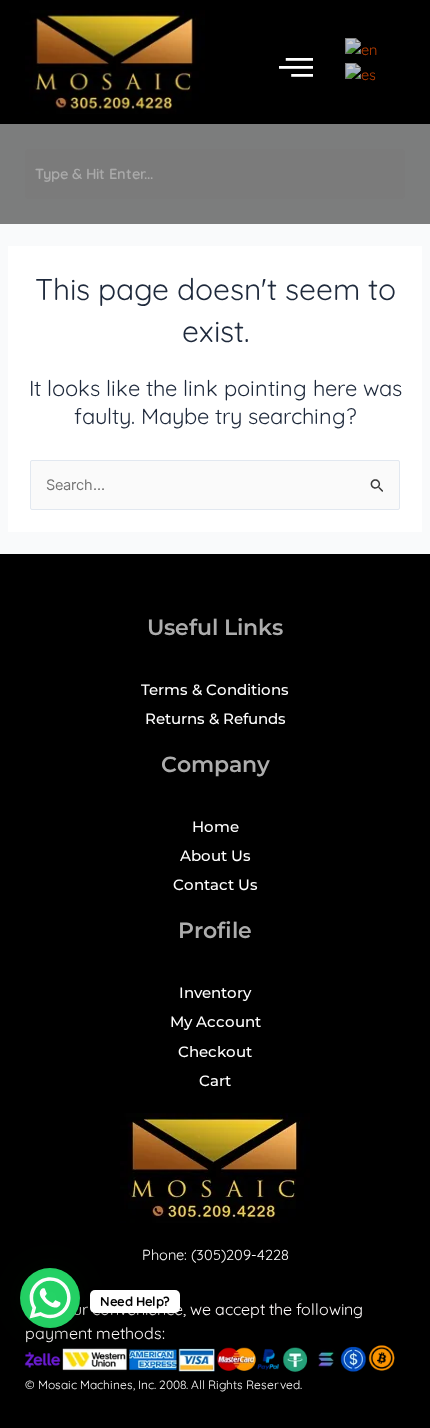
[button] (296, 67)
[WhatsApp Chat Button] (50, 1298)
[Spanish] (361, 73)
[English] (362, 48)
